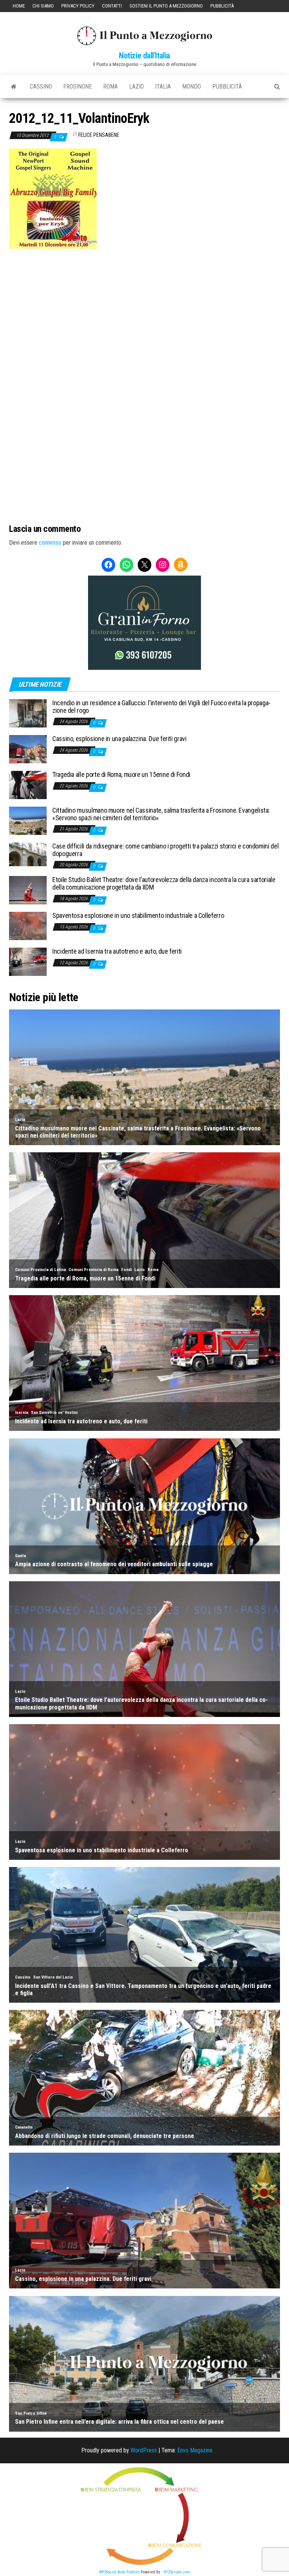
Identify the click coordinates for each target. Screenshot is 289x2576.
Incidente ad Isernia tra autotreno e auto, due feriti (117, 951)
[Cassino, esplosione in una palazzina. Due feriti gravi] (28, 749)
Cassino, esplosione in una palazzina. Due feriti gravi (119, 739)
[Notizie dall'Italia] (14, 87)
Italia (163, 87)
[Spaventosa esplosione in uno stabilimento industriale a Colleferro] (28, 926)
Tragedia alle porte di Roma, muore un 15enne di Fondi (121, 774)
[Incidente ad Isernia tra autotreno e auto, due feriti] (28, 961)
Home (19, 6)
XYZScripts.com (177, 2572)
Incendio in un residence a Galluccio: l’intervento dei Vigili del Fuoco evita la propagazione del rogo (161, 707)
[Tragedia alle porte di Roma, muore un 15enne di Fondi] (28, 785)
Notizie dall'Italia (144, 56)
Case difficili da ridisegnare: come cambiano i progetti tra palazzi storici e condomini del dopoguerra (165, 850)
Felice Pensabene (99, 135)
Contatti (112, 6)
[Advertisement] (144, 300)
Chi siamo (43, 6)
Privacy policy (78, 6)
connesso (50, 543)
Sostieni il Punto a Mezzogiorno (166, 6)
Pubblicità (222, 6)
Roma (110, 87)
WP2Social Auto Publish (119, 2572)
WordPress (144, 2450)
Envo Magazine (195, 2450)
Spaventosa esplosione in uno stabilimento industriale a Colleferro (138, 915)
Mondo (192, 87)
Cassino (41, 87)
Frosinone (78, 87)
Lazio (136, 87)
